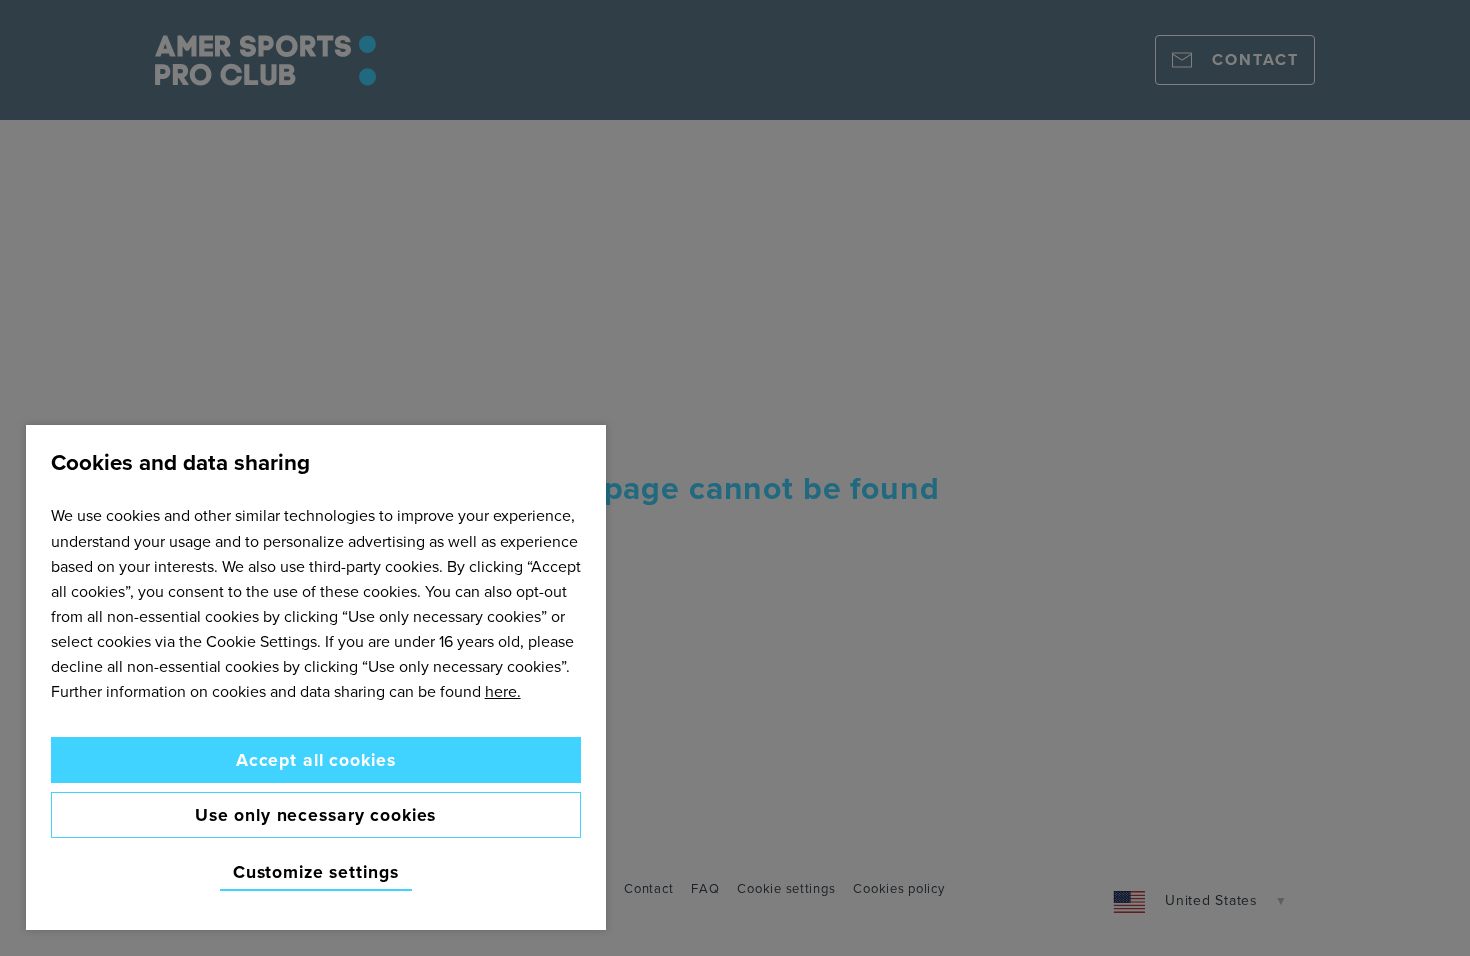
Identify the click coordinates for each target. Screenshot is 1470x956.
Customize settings (316, 873)
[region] (316, 677)
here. (503, 691)
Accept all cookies (316, 759)
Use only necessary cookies (315, 814)
